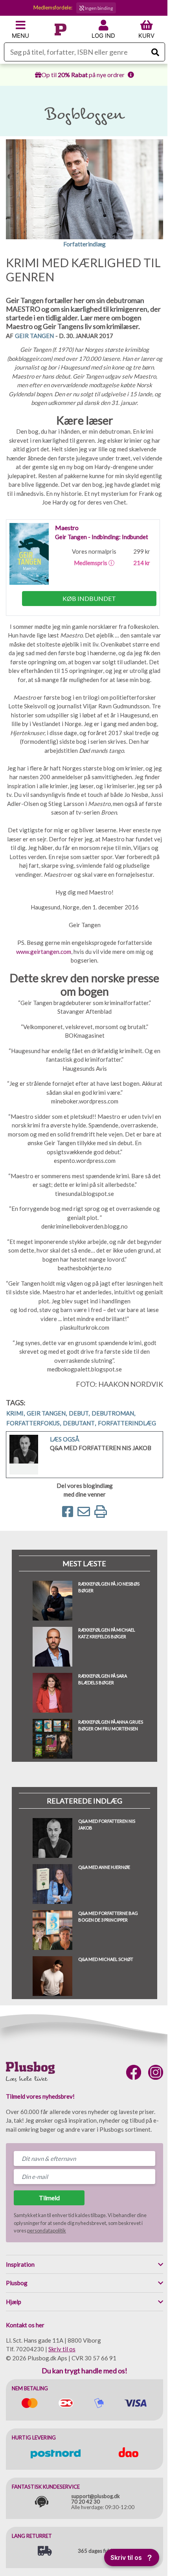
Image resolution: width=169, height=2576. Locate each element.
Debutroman (113, 1413)
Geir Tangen (34, 336)
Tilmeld (49, 2198)
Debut (79, 1413)
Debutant (79, 1423)
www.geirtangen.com (44, 952)
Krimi (16, 1413)
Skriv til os (62, 2349)
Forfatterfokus (34, 1423)
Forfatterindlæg (127, 1423)
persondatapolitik (47, 2230)
